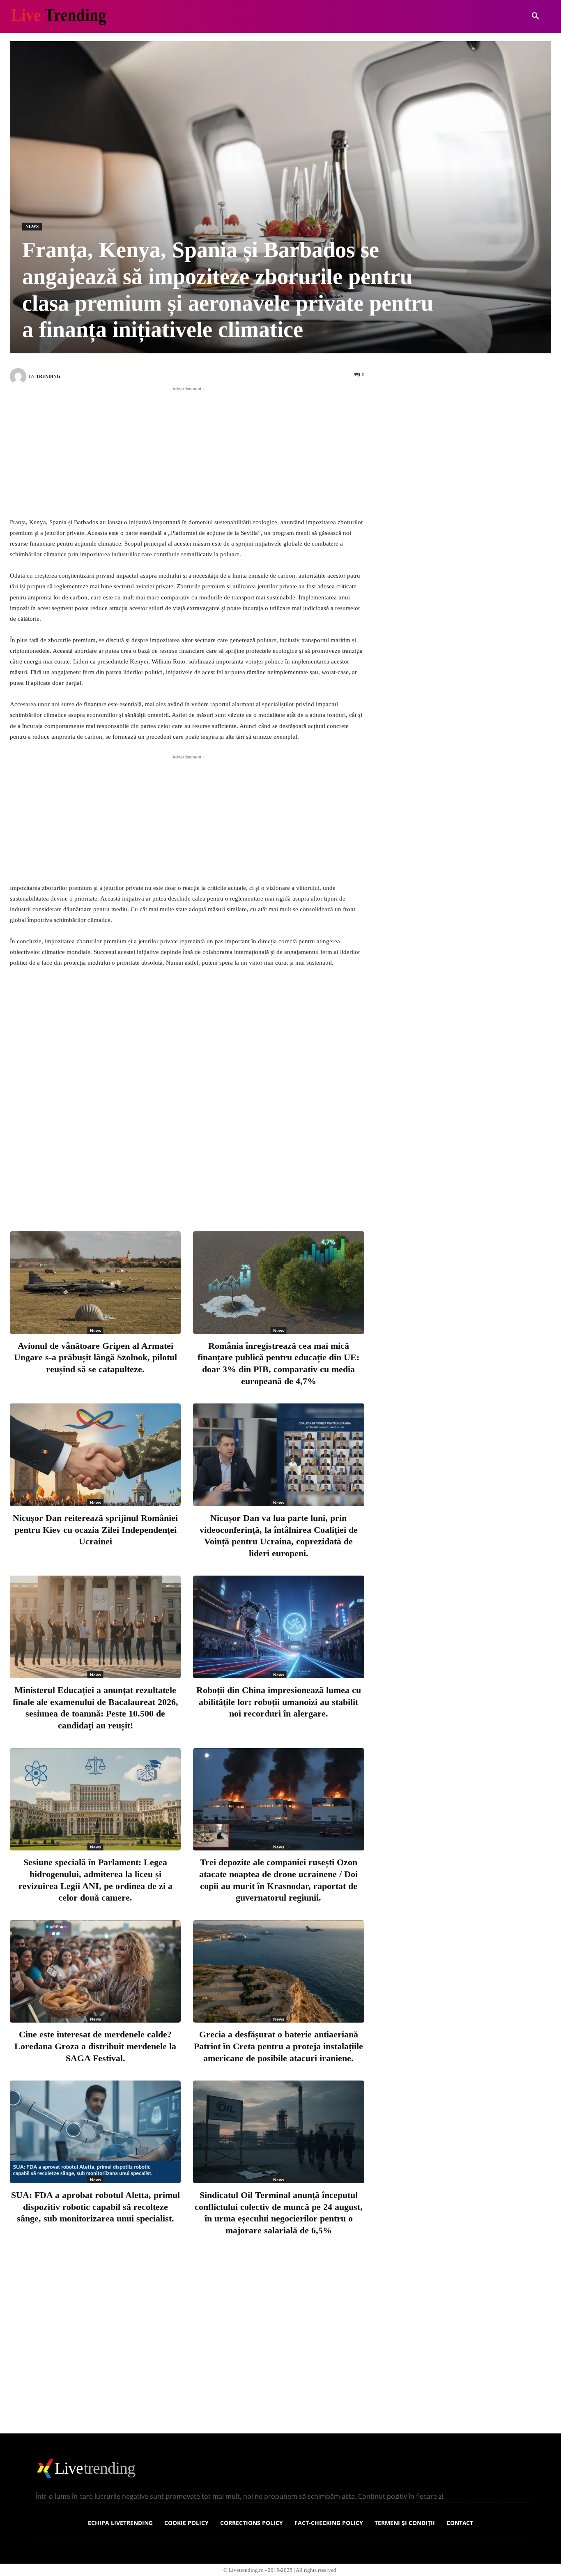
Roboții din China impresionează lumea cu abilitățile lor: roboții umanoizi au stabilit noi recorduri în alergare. (279, 1702)
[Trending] (19, 376)
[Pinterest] (210, 1191)
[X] (183, 1191)
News (32, 226)
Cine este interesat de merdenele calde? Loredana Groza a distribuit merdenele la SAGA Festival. (95, 2046)
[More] (264, 1191)
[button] (536, 16)
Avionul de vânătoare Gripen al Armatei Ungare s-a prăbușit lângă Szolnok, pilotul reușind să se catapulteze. (95, 1357)
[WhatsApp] (237, 1191)
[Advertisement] (187, 451)
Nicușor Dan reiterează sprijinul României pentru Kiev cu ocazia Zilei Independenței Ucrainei (95, 1530)
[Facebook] (156, 1191)
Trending (48, 376)
